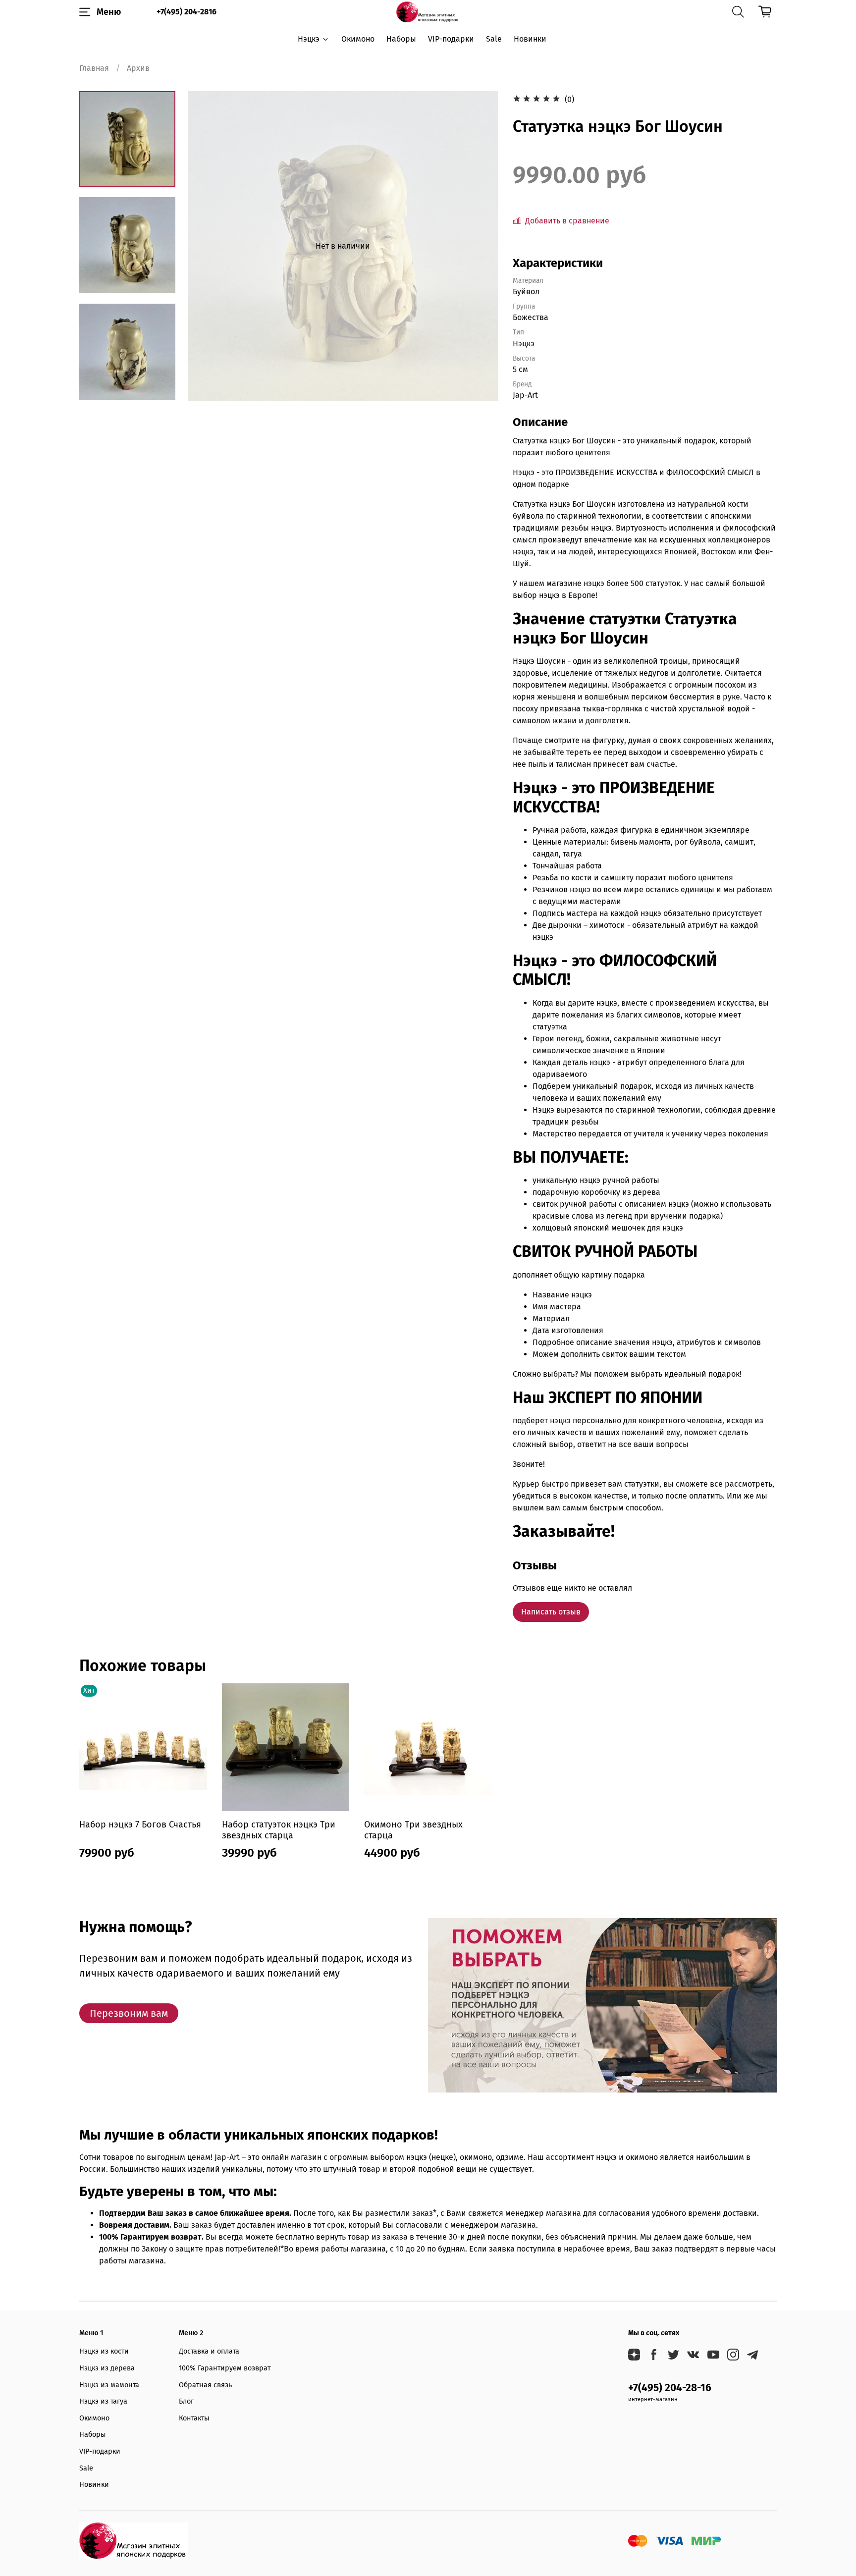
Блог (186, 2401)
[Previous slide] (208, 246)
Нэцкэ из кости (104, 2351)
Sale (494, 39)
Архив (138, 68)
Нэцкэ (309, 39)
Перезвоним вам (129, 2013)
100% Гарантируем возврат (225, 2368)
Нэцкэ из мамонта (109, 2385)
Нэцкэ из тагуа (103, 2401)
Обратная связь (205, 2385)
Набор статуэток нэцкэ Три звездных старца (279, 1830)
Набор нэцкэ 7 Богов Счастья (140, 1824)
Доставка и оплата (209, 2351)
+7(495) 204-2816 (187, 12)
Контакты (194, 2418)
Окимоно (358, 39)
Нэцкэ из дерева (107, 2368)
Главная (94, 68)
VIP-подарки (451, 39)
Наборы (401, 39)
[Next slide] (127, 388)
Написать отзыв (551, 1612)
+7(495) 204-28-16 (670, 2388)
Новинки (530, 39)
